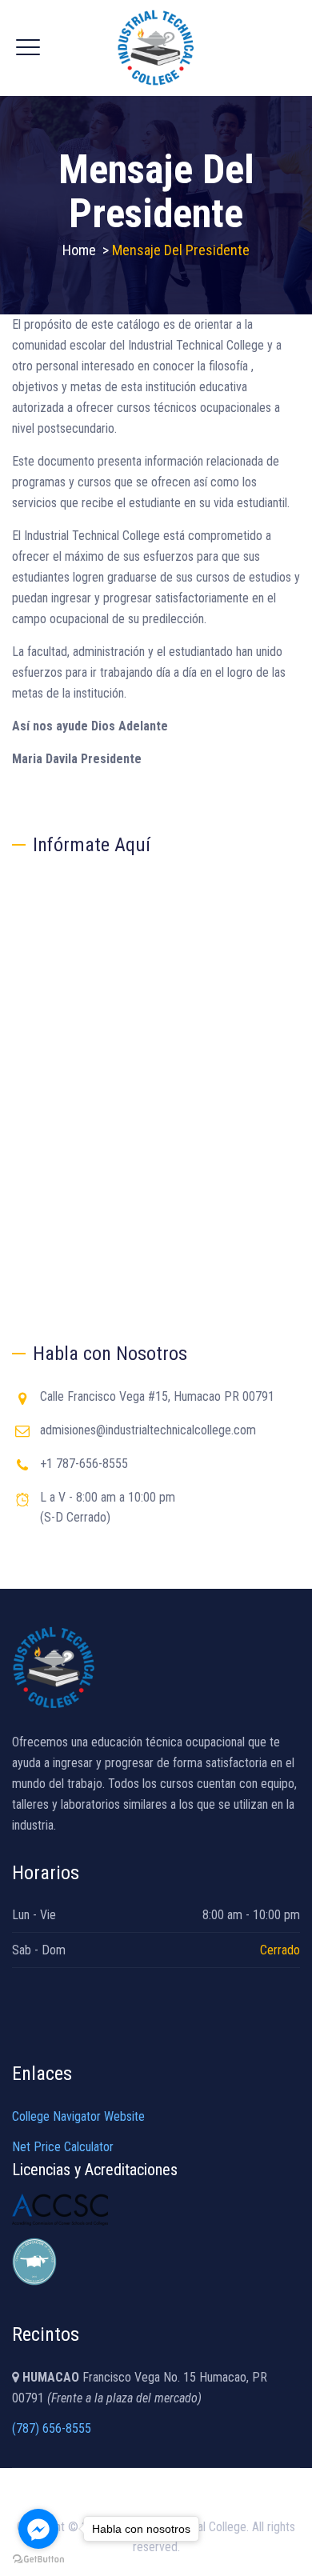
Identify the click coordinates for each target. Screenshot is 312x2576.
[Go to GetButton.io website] (38, 2560)
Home (79, 250)
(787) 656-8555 (52, 2428)
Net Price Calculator (63, 2147)
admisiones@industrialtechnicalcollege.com (148, 1430)
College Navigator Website (78, 2116)
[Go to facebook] (38, 2529)
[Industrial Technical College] (156, 48)
